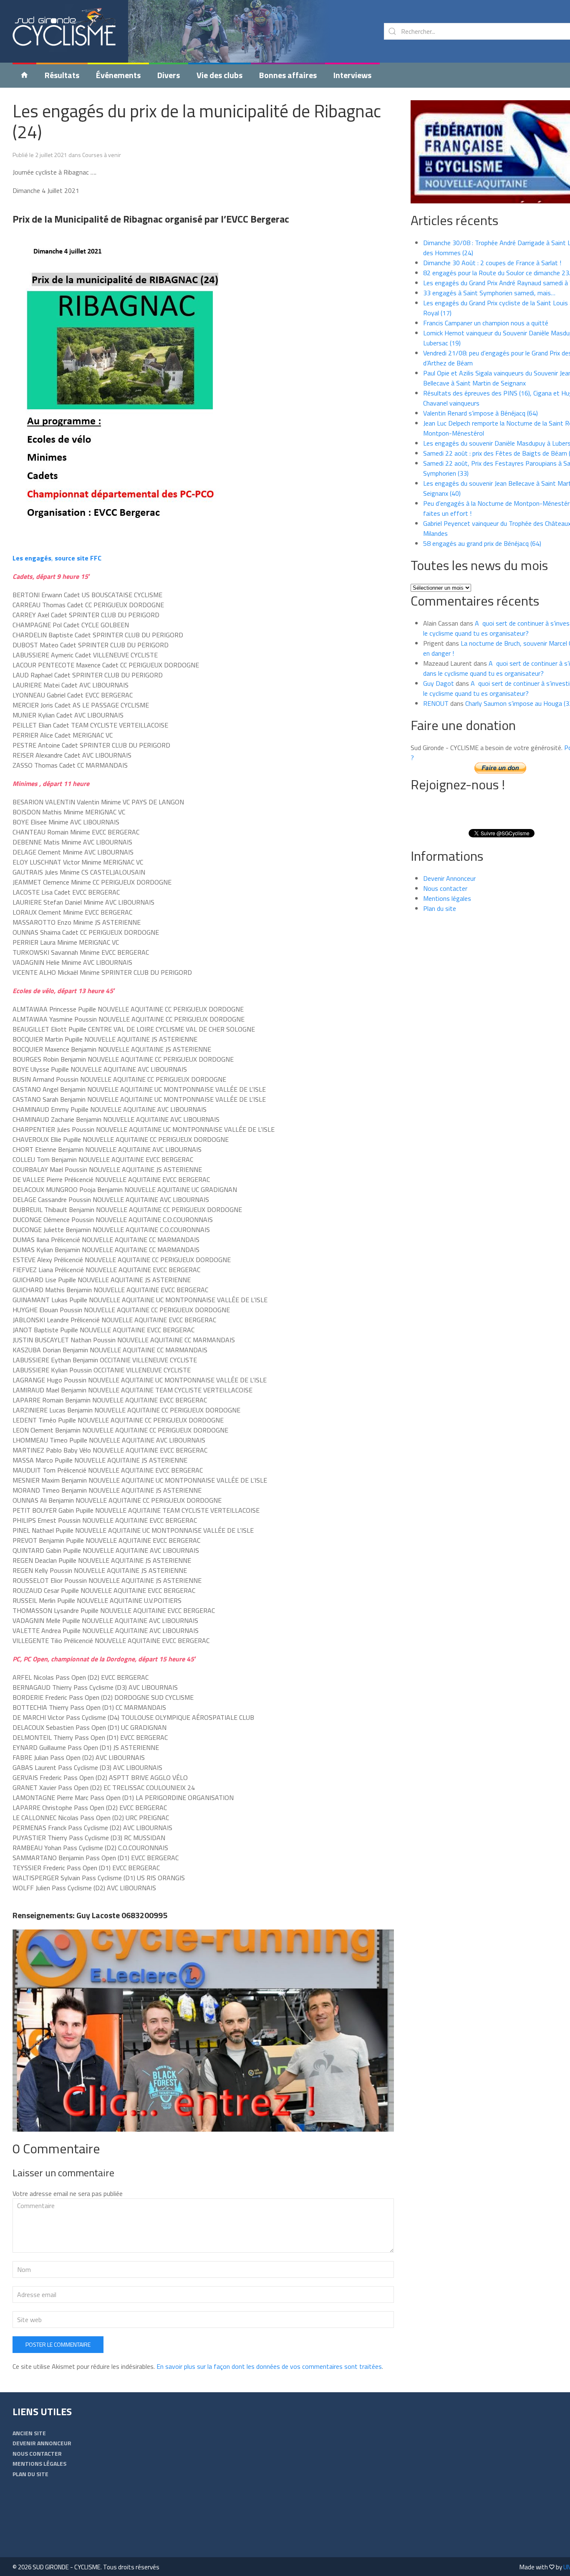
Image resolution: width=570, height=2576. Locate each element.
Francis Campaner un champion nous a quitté (486, 323)
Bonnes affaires (288, 75)
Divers (169, 75)
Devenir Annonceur (449, 878)
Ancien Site (29, 2433)
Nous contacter (445, 888)
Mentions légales (447, 898)
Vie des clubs (219, 75)
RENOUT (436, 703)
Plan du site (440, 908)
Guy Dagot (439, 683)
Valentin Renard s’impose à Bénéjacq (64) (480, 413)
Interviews (352, 75)
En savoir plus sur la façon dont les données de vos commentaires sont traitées (269, 2366)
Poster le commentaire (58, 2344)
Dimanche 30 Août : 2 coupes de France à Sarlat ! (492, 263)
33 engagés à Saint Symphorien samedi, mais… (489, 293)
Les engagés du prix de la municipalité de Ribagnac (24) (197, 121)
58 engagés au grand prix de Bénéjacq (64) (482, 543)
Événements (118, 75)
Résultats (62, 75)
